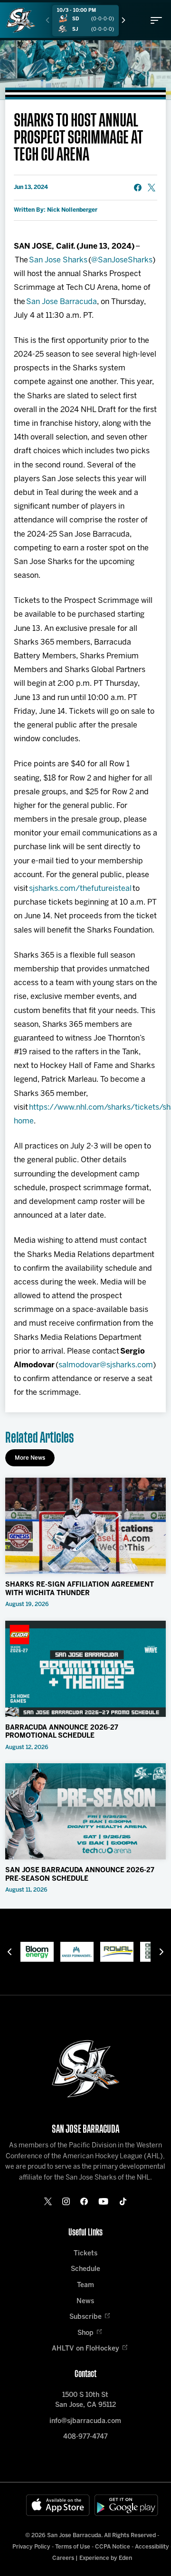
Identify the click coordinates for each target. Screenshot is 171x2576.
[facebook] (84, 2201)
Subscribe (85, 2317)
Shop (85, 2333)
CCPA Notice (113, 2547)
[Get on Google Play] (126, 2505)
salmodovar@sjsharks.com (106, 1365)
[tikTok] (123, 2201)
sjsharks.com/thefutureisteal (80, 889)
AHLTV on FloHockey (85, 2349)
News (85, 2302)
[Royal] (103, 1952)
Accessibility (152, 2547)
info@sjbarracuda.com (85, 2421)
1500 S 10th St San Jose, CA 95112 (85, 2400)
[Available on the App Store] (58, 2505)
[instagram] (66, 2201)
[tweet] (152, 188)
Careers (63, 2558)
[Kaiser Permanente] (63, 1952)
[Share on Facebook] (138, 188)
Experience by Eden (106, 2558)
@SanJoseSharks (122, 260)
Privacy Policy (31, 2547)
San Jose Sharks (58, 260)
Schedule (85, 2269)
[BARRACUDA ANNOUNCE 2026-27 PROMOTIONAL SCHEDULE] (85, 1669)
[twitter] (48, 2201)
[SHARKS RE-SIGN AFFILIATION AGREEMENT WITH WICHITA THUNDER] (85, 1526)
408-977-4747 (85, 2437)
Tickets (85, 2254)
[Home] (21, 20)
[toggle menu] (156, 20)
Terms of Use (73, 2547)
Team (85, 2285)
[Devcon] (143, 1952)
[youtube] (103, 2201)
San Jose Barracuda (62, 302)
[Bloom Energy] (23, 1952)
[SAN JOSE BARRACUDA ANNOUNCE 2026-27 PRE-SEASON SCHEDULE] (85, 1811)
